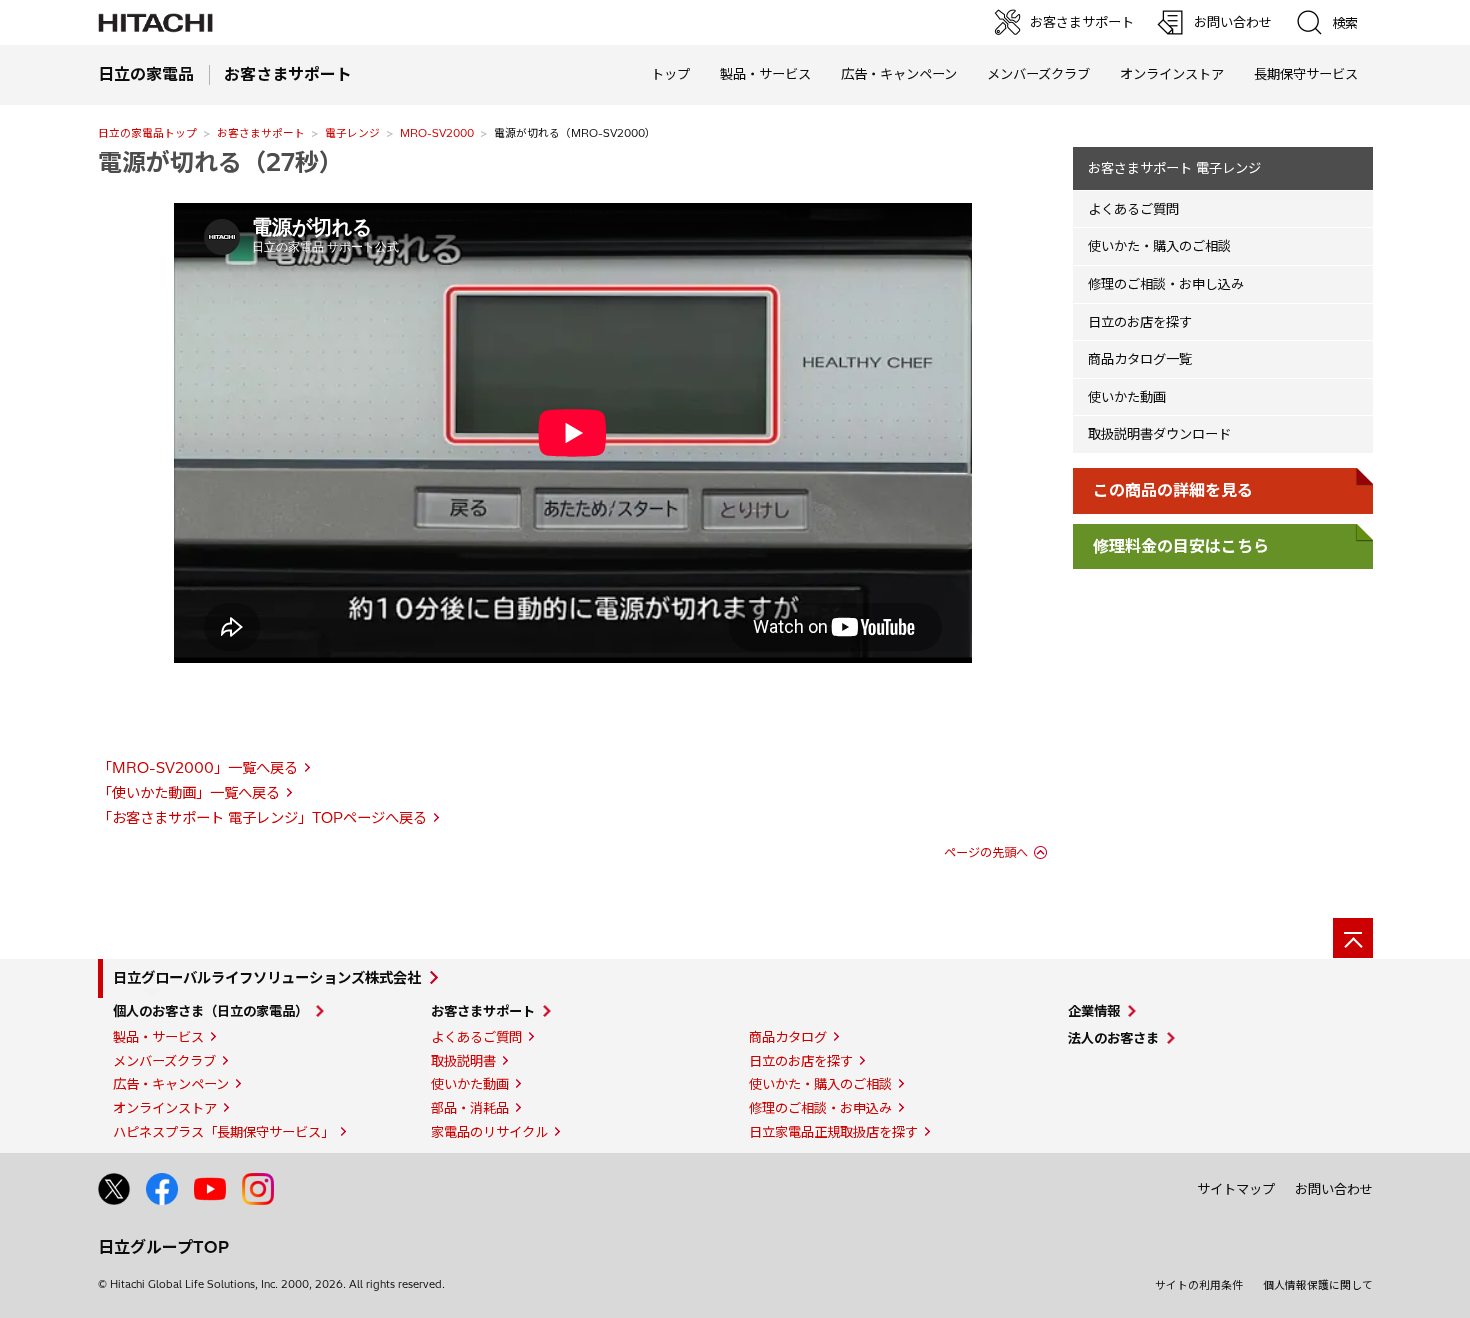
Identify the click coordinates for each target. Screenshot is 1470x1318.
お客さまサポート (261, 133)
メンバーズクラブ (1038, 74)
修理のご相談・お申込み (820, 1108)
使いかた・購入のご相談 (1159, 246)
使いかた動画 (1127, 397)
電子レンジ (352, 133)
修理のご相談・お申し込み (1166, 284)
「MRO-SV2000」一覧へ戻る (198, 768)
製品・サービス (158, 1037)
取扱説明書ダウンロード (1159, 434)
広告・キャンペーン (171, 1084)
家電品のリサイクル (489, 1132)
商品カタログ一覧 (1140, 359)
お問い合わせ (1334, 1189)
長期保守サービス (1306, 74)
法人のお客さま (1113, 1038)
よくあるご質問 (1133, 209)
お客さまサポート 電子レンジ (1174, 168)
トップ (670, 74)
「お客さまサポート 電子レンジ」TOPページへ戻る (262, 818)
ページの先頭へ (986, 852)
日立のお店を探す (1140, 322)
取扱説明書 (463, 1061)
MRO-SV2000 (437, 133)
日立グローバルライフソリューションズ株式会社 (267, 978)
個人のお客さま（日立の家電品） (210, 1011)
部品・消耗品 (470, 1108)
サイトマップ (1236, 1189)
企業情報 (1094, 1011)
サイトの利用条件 (1199, 1285)
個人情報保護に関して (1318, 1285)
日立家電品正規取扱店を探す (833, 1132)
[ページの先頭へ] (1353, 938)
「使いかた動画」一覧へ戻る (189, 793)
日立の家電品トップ (147, 133)
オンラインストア (1172, 74)
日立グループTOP (163, 1247)
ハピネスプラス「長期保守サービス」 (223, 1132)
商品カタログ (788, 1037)
